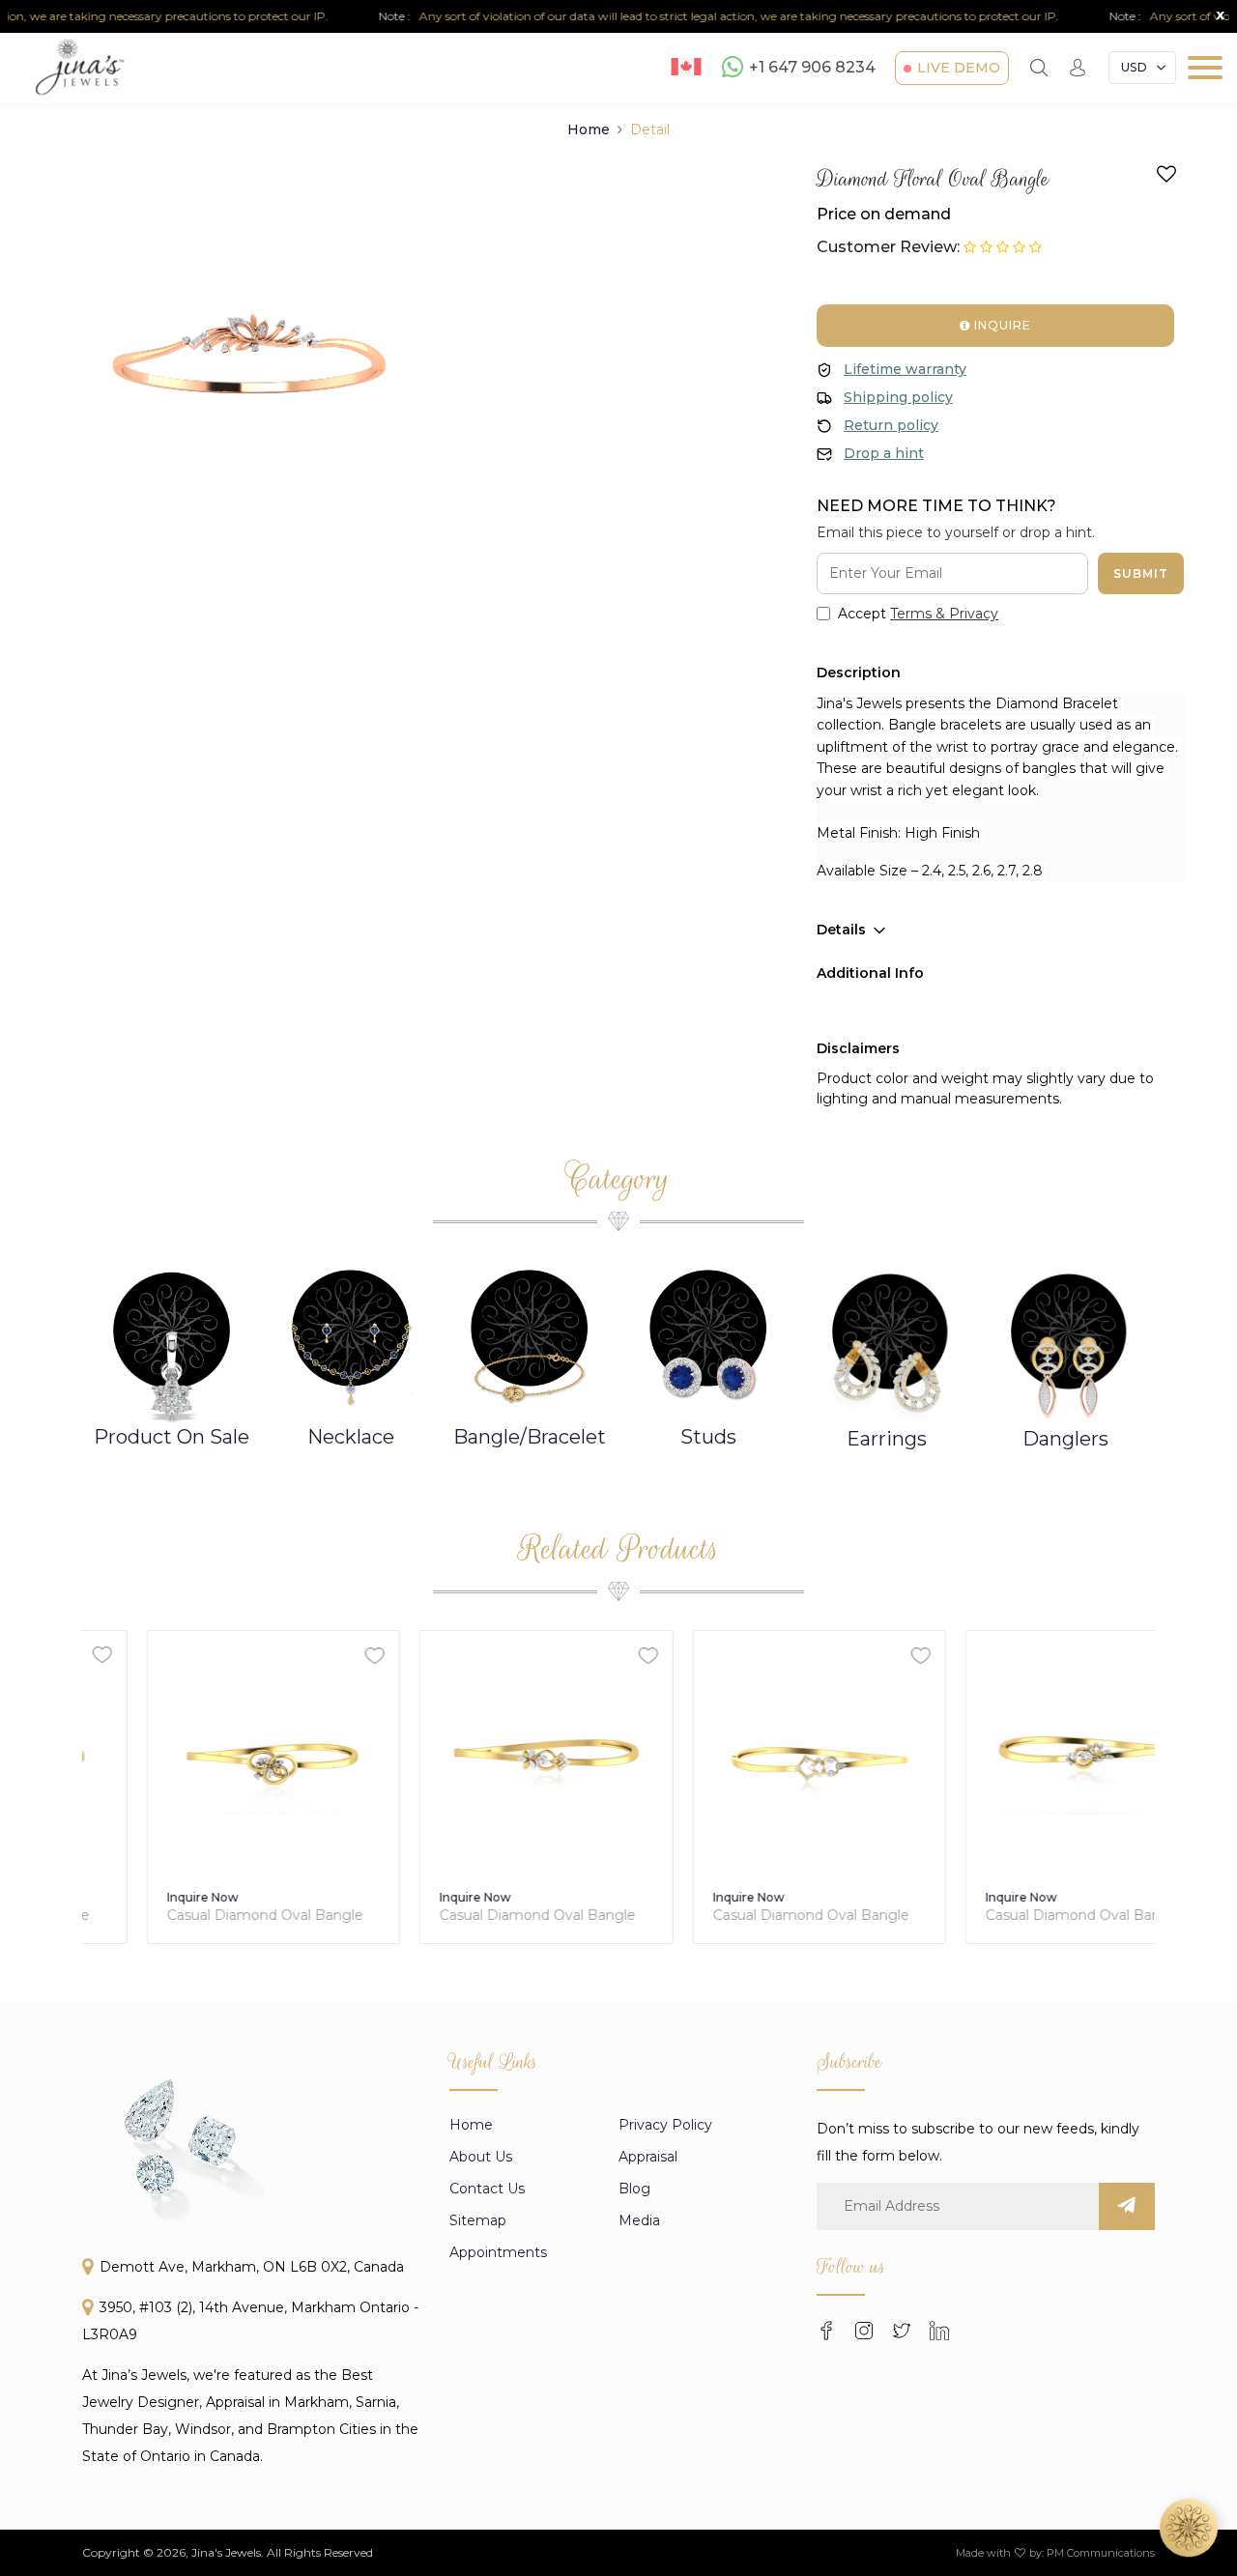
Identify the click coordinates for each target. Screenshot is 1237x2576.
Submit (1141, 573)
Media (639, 2220)
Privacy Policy (665, 2125)
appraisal (648, 2157)
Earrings (887, 1439)
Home (589, 129)
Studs (708, 1437)
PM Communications (1101, 2553)
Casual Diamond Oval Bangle (201, 1916)
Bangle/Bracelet (530, 1437)
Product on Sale (172, 1437)
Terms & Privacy (944, 614)
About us (481, 2157)
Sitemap (478, 2220)
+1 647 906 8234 (812, 68)
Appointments (498, 2252)
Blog (634, 2189)
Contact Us (487, 2189)
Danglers (1065, 1439)
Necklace (351, 1437)
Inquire (1001, 325)
